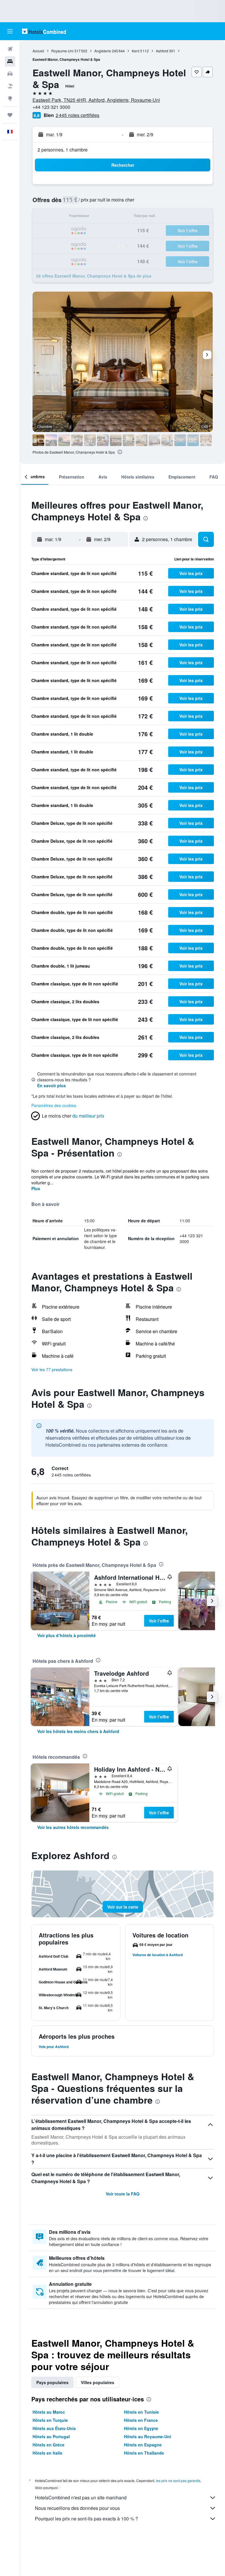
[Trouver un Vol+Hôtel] (10, 86)
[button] (10, 31)
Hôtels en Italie (47, 2453)
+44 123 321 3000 (51, 107)
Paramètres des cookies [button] (54, 1105)
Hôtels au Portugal (51, 2436)
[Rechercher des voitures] (10, 74)
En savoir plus (52, 1085)
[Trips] (10, 115)
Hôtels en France (141, 2420)
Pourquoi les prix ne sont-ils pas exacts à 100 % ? (86, 2519)
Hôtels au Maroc (49, 2412)
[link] (67, 1635)
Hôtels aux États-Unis (54, 2428)
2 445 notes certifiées (77, 115)
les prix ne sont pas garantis (178, 2481)
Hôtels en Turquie (50, 2420)
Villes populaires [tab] (98, 2382)
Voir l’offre (159, 1621)
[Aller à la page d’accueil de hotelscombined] (44, 31)
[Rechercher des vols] (10, 49)
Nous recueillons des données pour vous (77, 2508)
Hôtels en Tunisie (141, 2412)
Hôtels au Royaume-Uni (148, 2436)
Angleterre (103, 51)
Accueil (38, 51)
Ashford (162, 51)
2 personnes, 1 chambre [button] (63, 150)
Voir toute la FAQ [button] (123, 2194)
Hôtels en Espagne (143, 2445)
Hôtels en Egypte (141, 2428)
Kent (135, 51)
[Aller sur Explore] (10, 98)
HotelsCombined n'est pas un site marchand (81, 2497)
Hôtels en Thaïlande (144, 2453)
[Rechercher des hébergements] (10, 61)
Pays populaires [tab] (52, 2382)
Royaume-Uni (62, 51)
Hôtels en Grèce (48, 2445)
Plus (36, 1188)
